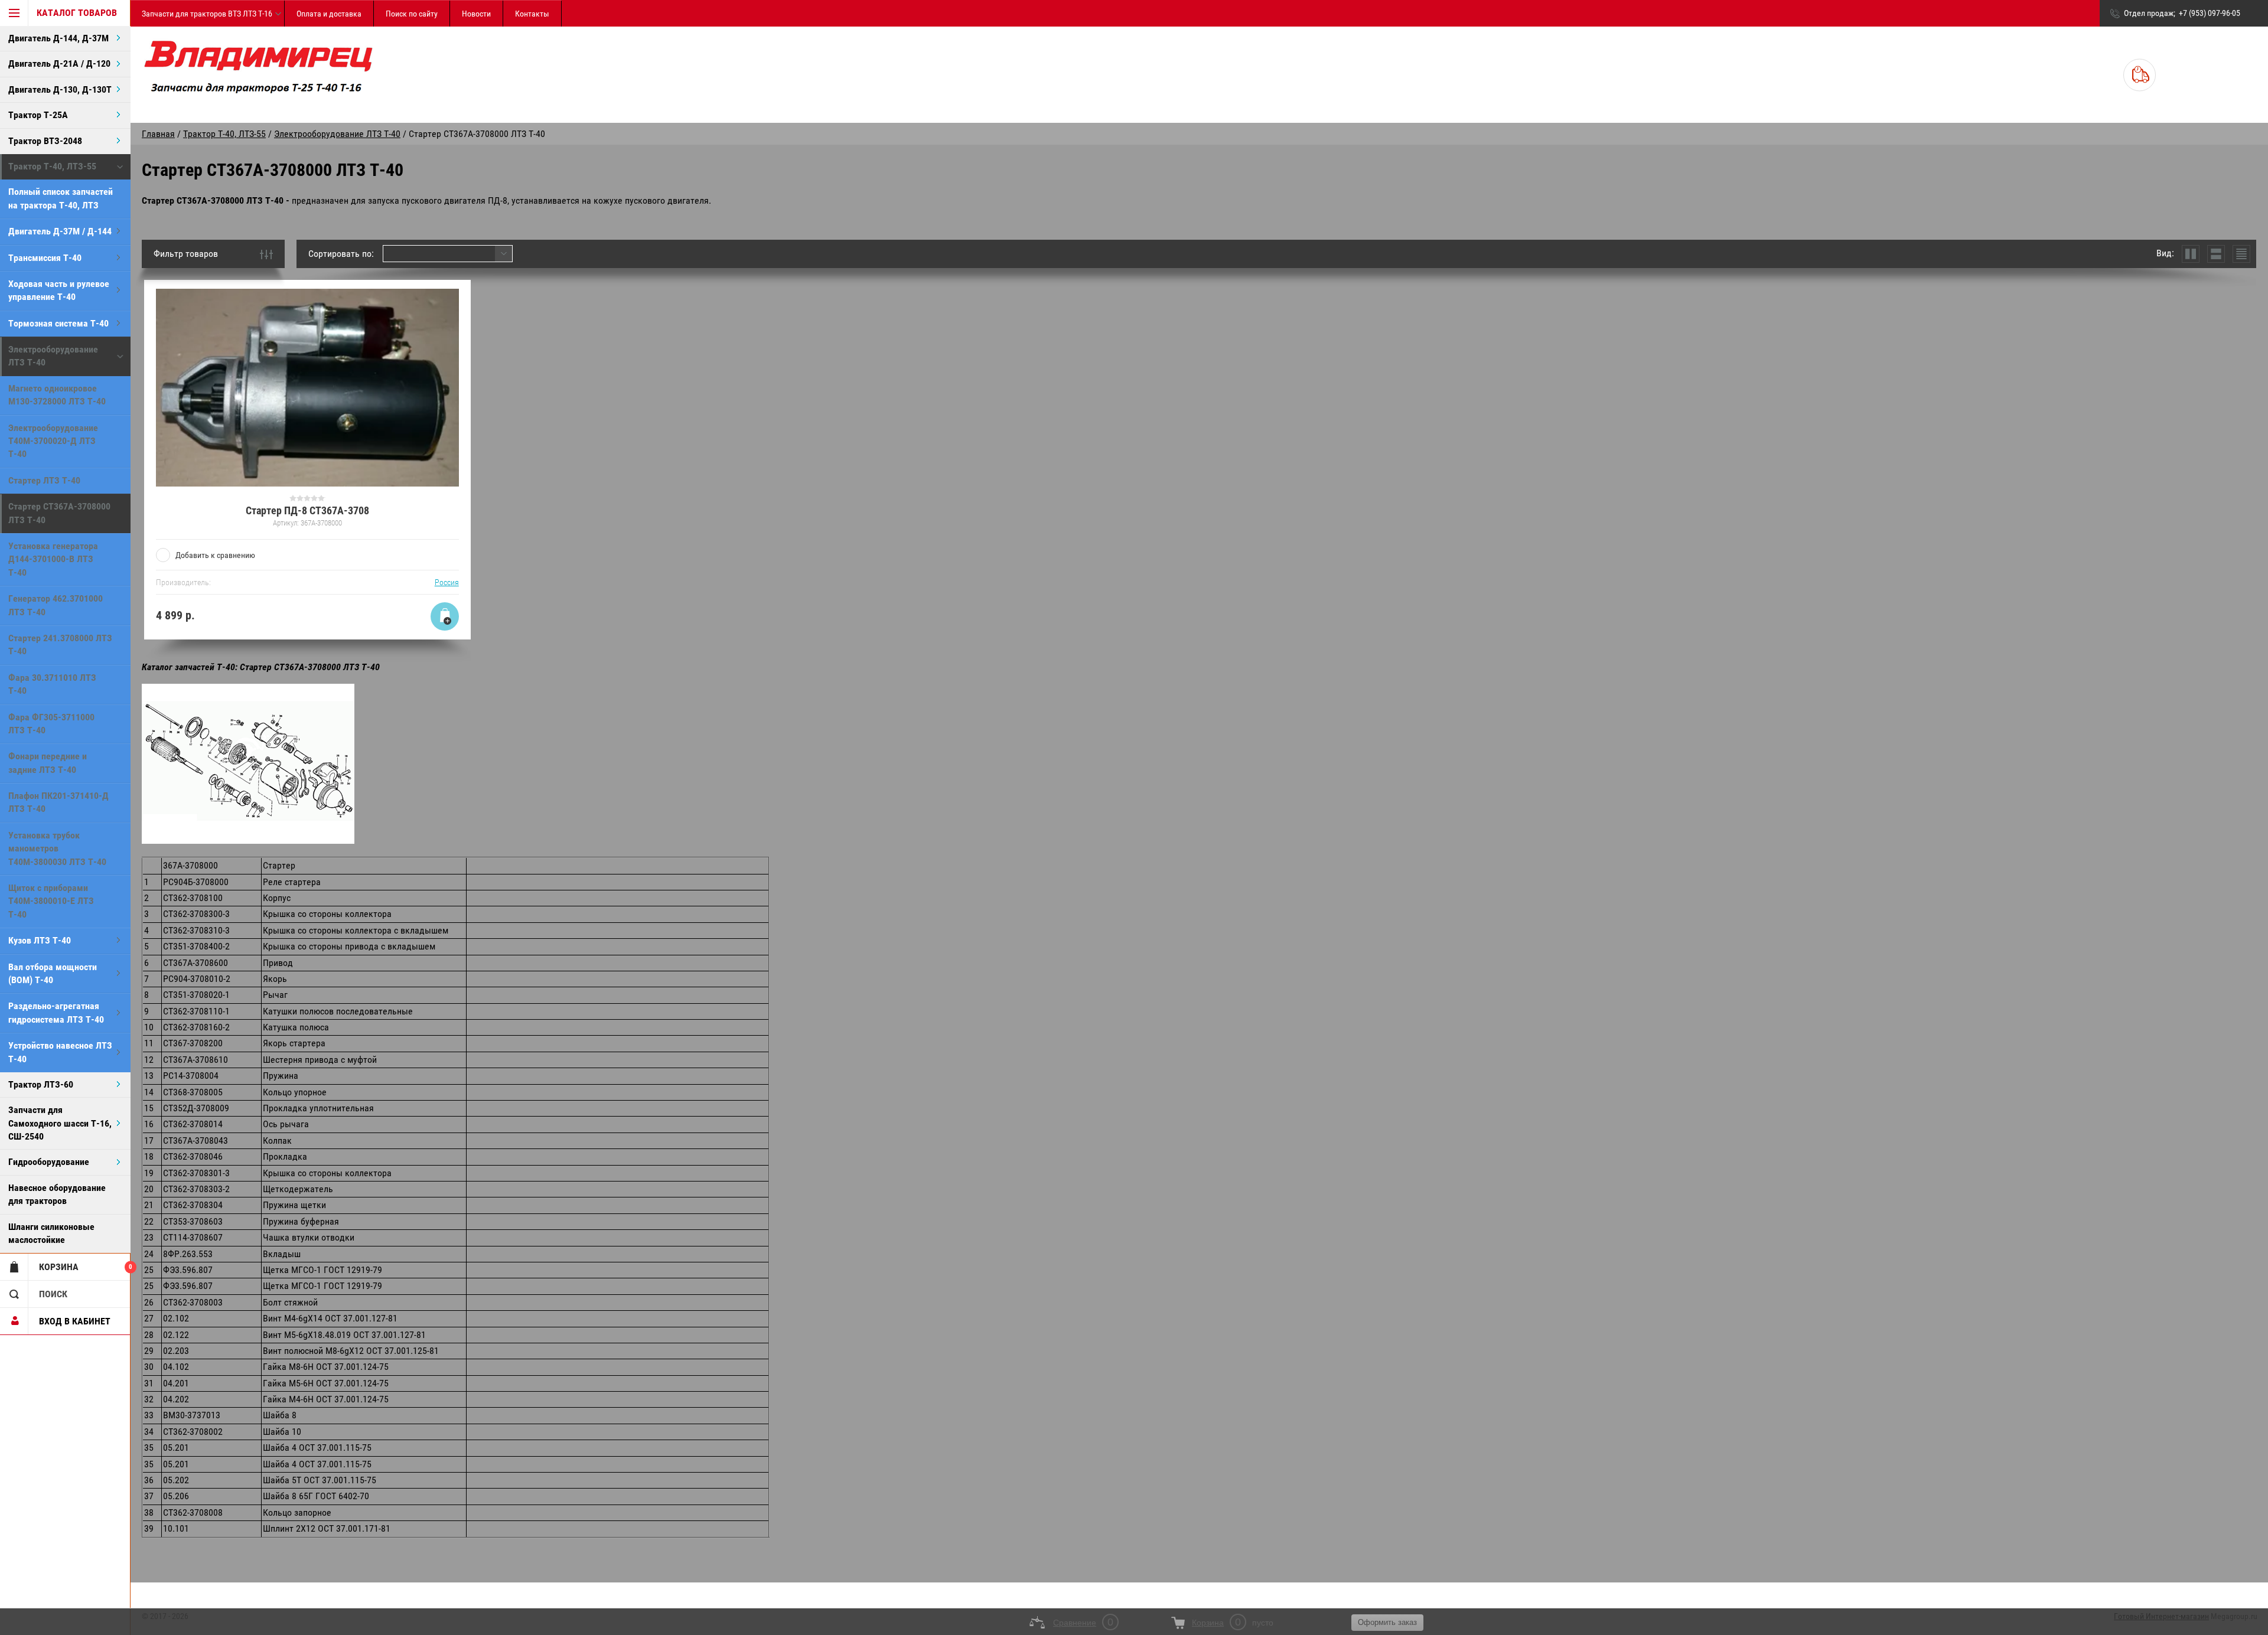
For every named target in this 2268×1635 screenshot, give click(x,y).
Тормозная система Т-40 (58, 323)
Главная (158, 134)
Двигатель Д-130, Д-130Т (60, 89)
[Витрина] (2191, 254)
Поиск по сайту (412, 14)
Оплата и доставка (329, 14)
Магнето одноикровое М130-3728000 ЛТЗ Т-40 (57, 395)
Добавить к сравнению (215, 555)
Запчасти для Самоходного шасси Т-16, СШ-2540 (60, 1123)
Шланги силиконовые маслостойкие (51, 1233)
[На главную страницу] (258, 75)
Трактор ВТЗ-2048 (45, 141)
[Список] (2216, 254)
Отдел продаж (2149, 13)
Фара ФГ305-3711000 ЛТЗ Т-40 (51, 724)
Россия (447, 582)
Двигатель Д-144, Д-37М (58, 38)
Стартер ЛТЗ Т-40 (44, 480)
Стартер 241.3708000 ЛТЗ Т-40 (60, 644)
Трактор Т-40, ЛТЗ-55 (52, 166)
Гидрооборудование (49, 1162)
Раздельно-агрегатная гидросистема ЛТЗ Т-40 (56, 1012)
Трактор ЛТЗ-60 (41, 1084)
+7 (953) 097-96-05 (2210, 13)
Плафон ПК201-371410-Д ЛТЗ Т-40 (58, 802)
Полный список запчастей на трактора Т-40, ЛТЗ (61, 198)
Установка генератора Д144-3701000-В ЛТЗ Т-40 (53, 559)
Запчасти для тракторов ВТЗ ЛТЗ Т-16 (207, 14)
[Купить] (445, 616)
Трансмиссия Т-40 (45, 258)
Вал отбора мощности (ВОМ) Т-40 (53, 973)
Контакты (532, 14)
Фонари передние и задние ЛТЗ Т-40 (48, 763)
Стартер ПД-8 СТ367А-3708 (307, 510)
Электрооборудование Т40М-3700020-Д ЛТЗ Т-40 (53, 441)
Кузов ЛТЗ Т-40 (40, 940)
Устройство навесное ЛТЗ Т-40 (60, 1052)
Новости (476, 14)
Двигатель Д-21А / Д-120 (59, 63)
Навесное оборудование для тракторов (57, 1194)
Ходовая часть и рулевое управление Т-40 (59, 290)
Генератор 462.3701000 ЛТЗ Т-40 (56, 605)
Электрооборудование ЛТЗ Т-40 (53, 356)
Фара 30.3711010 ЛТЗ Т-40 (52, 684)
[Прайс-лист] (2241, 254)
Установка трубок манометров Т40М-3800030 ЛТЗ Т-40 (57, 848)
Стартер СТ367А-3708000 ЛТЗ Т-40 (59, 513)
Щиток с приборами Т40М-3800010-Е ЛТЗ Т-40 (51, 901)
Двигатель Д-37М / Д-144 (60, 231)
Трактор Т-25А (38, 115)
